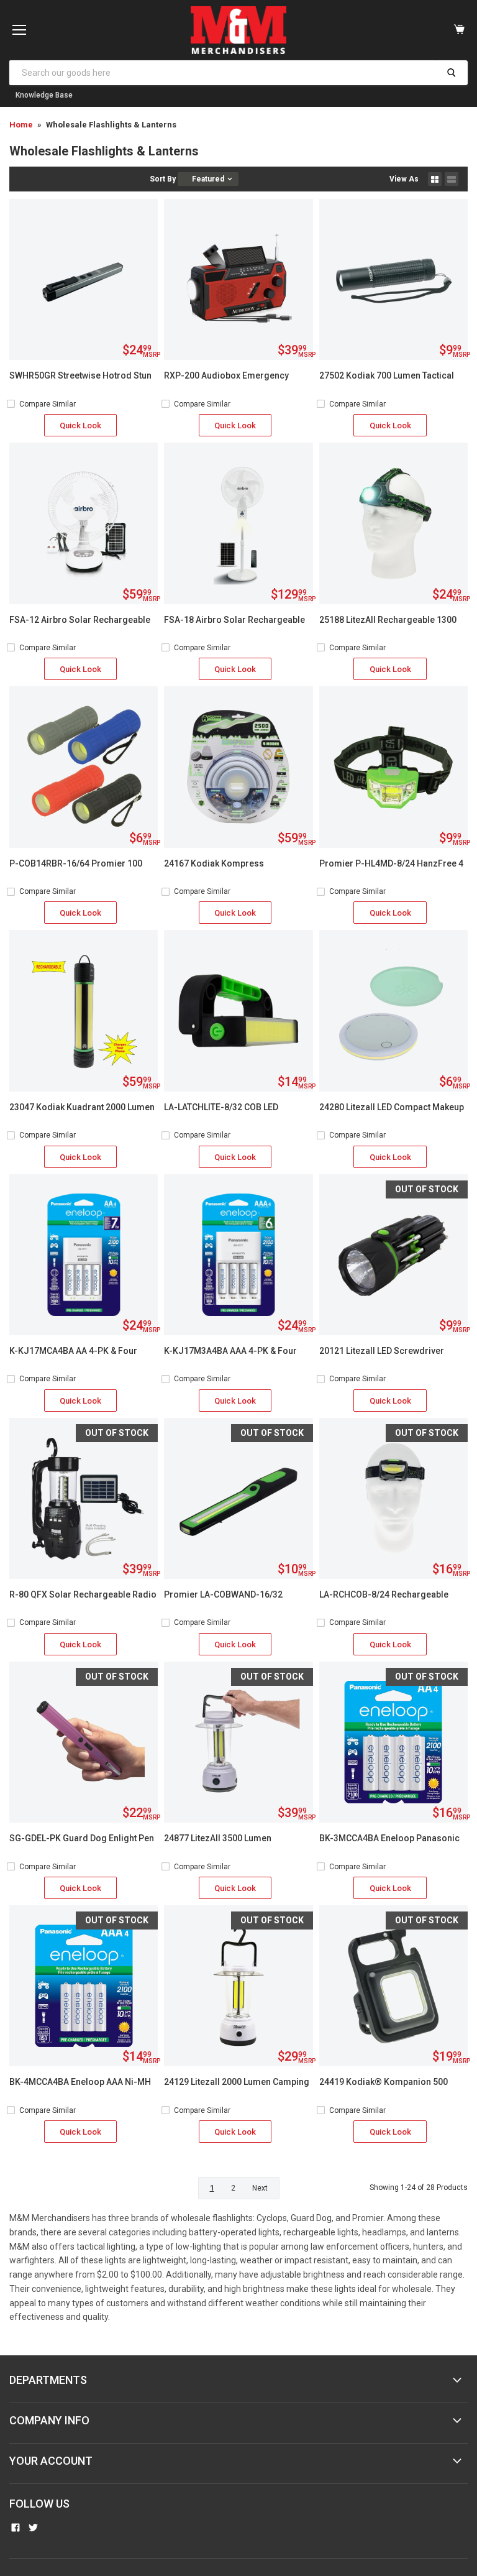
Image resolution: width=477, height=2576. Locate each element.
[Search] (451, 73)
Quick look (80, 425)
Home (21, 125)
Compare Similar (48, 404)
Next (260, 2188)
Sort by (163, 179)
